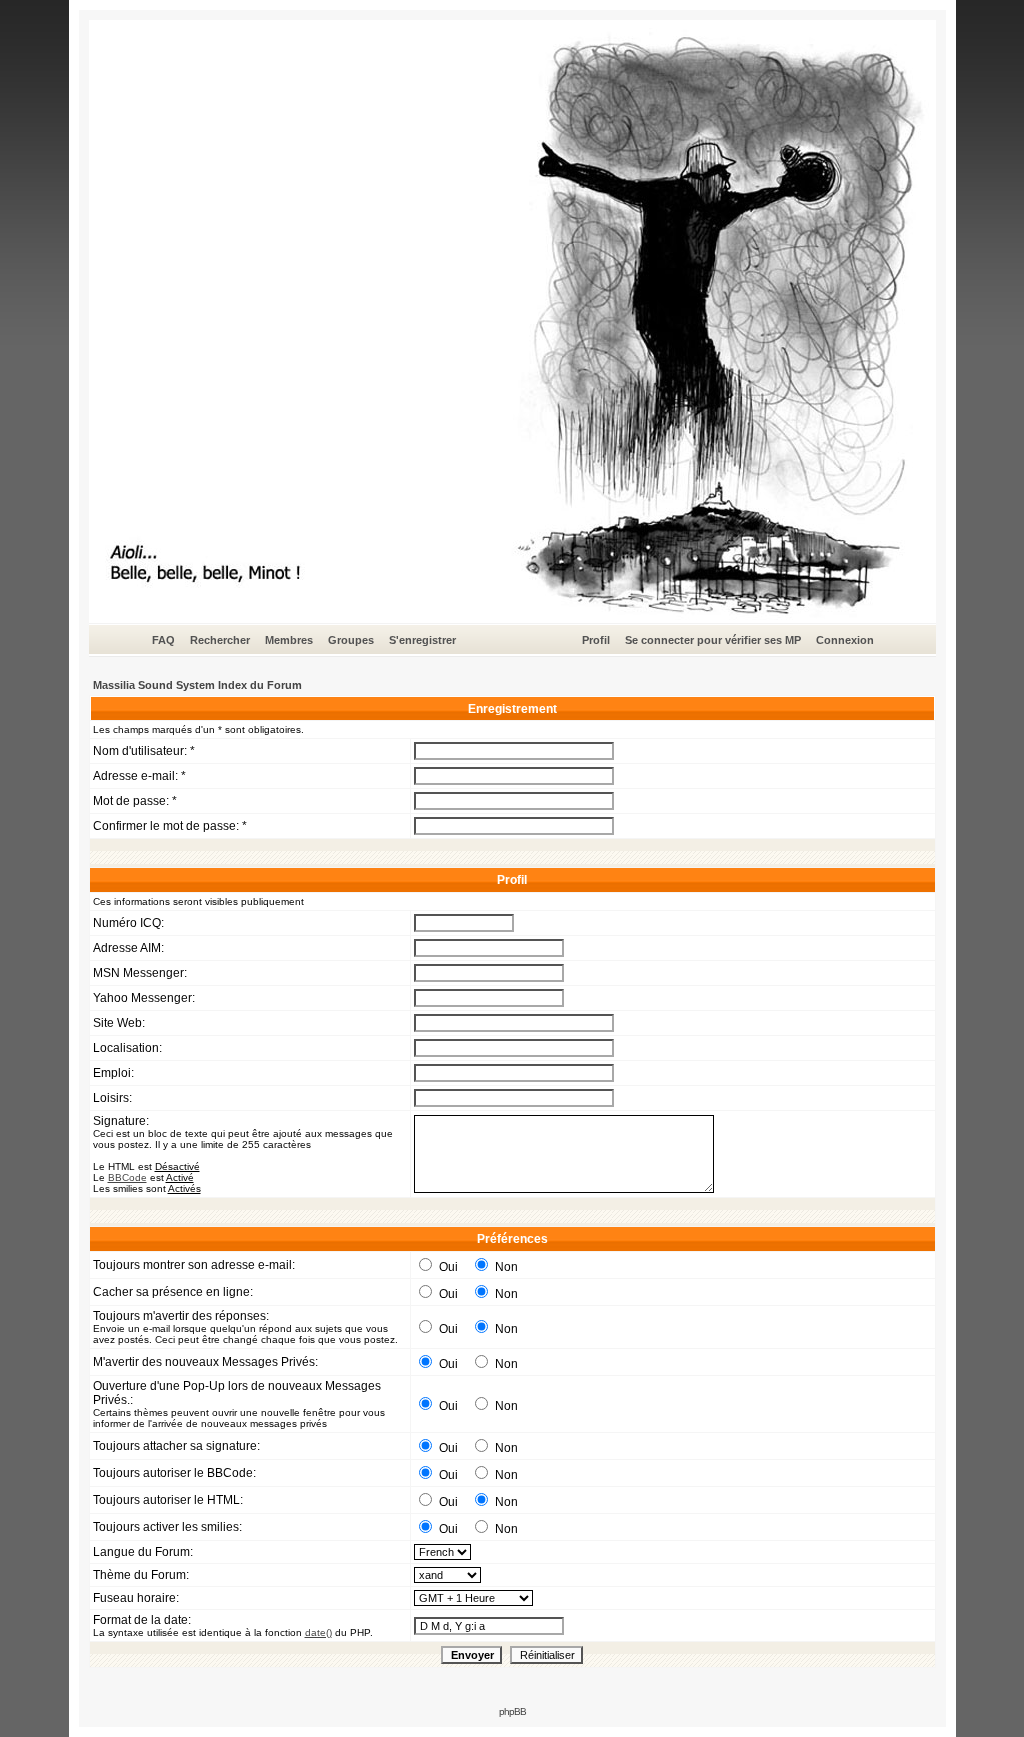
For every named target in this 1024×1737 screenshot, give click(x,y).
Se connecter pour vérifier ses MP (713, 640)
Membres (289, 640)
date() (318, 1632)
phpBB (512, 1711)
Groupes (351, 640)
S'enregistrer (422, 640)
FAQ (163, 640)
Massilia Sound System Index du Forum (197, 685)
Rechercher (220, 640)
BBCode (127, 1177)
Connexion (845, 640)
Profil (596, 640)
